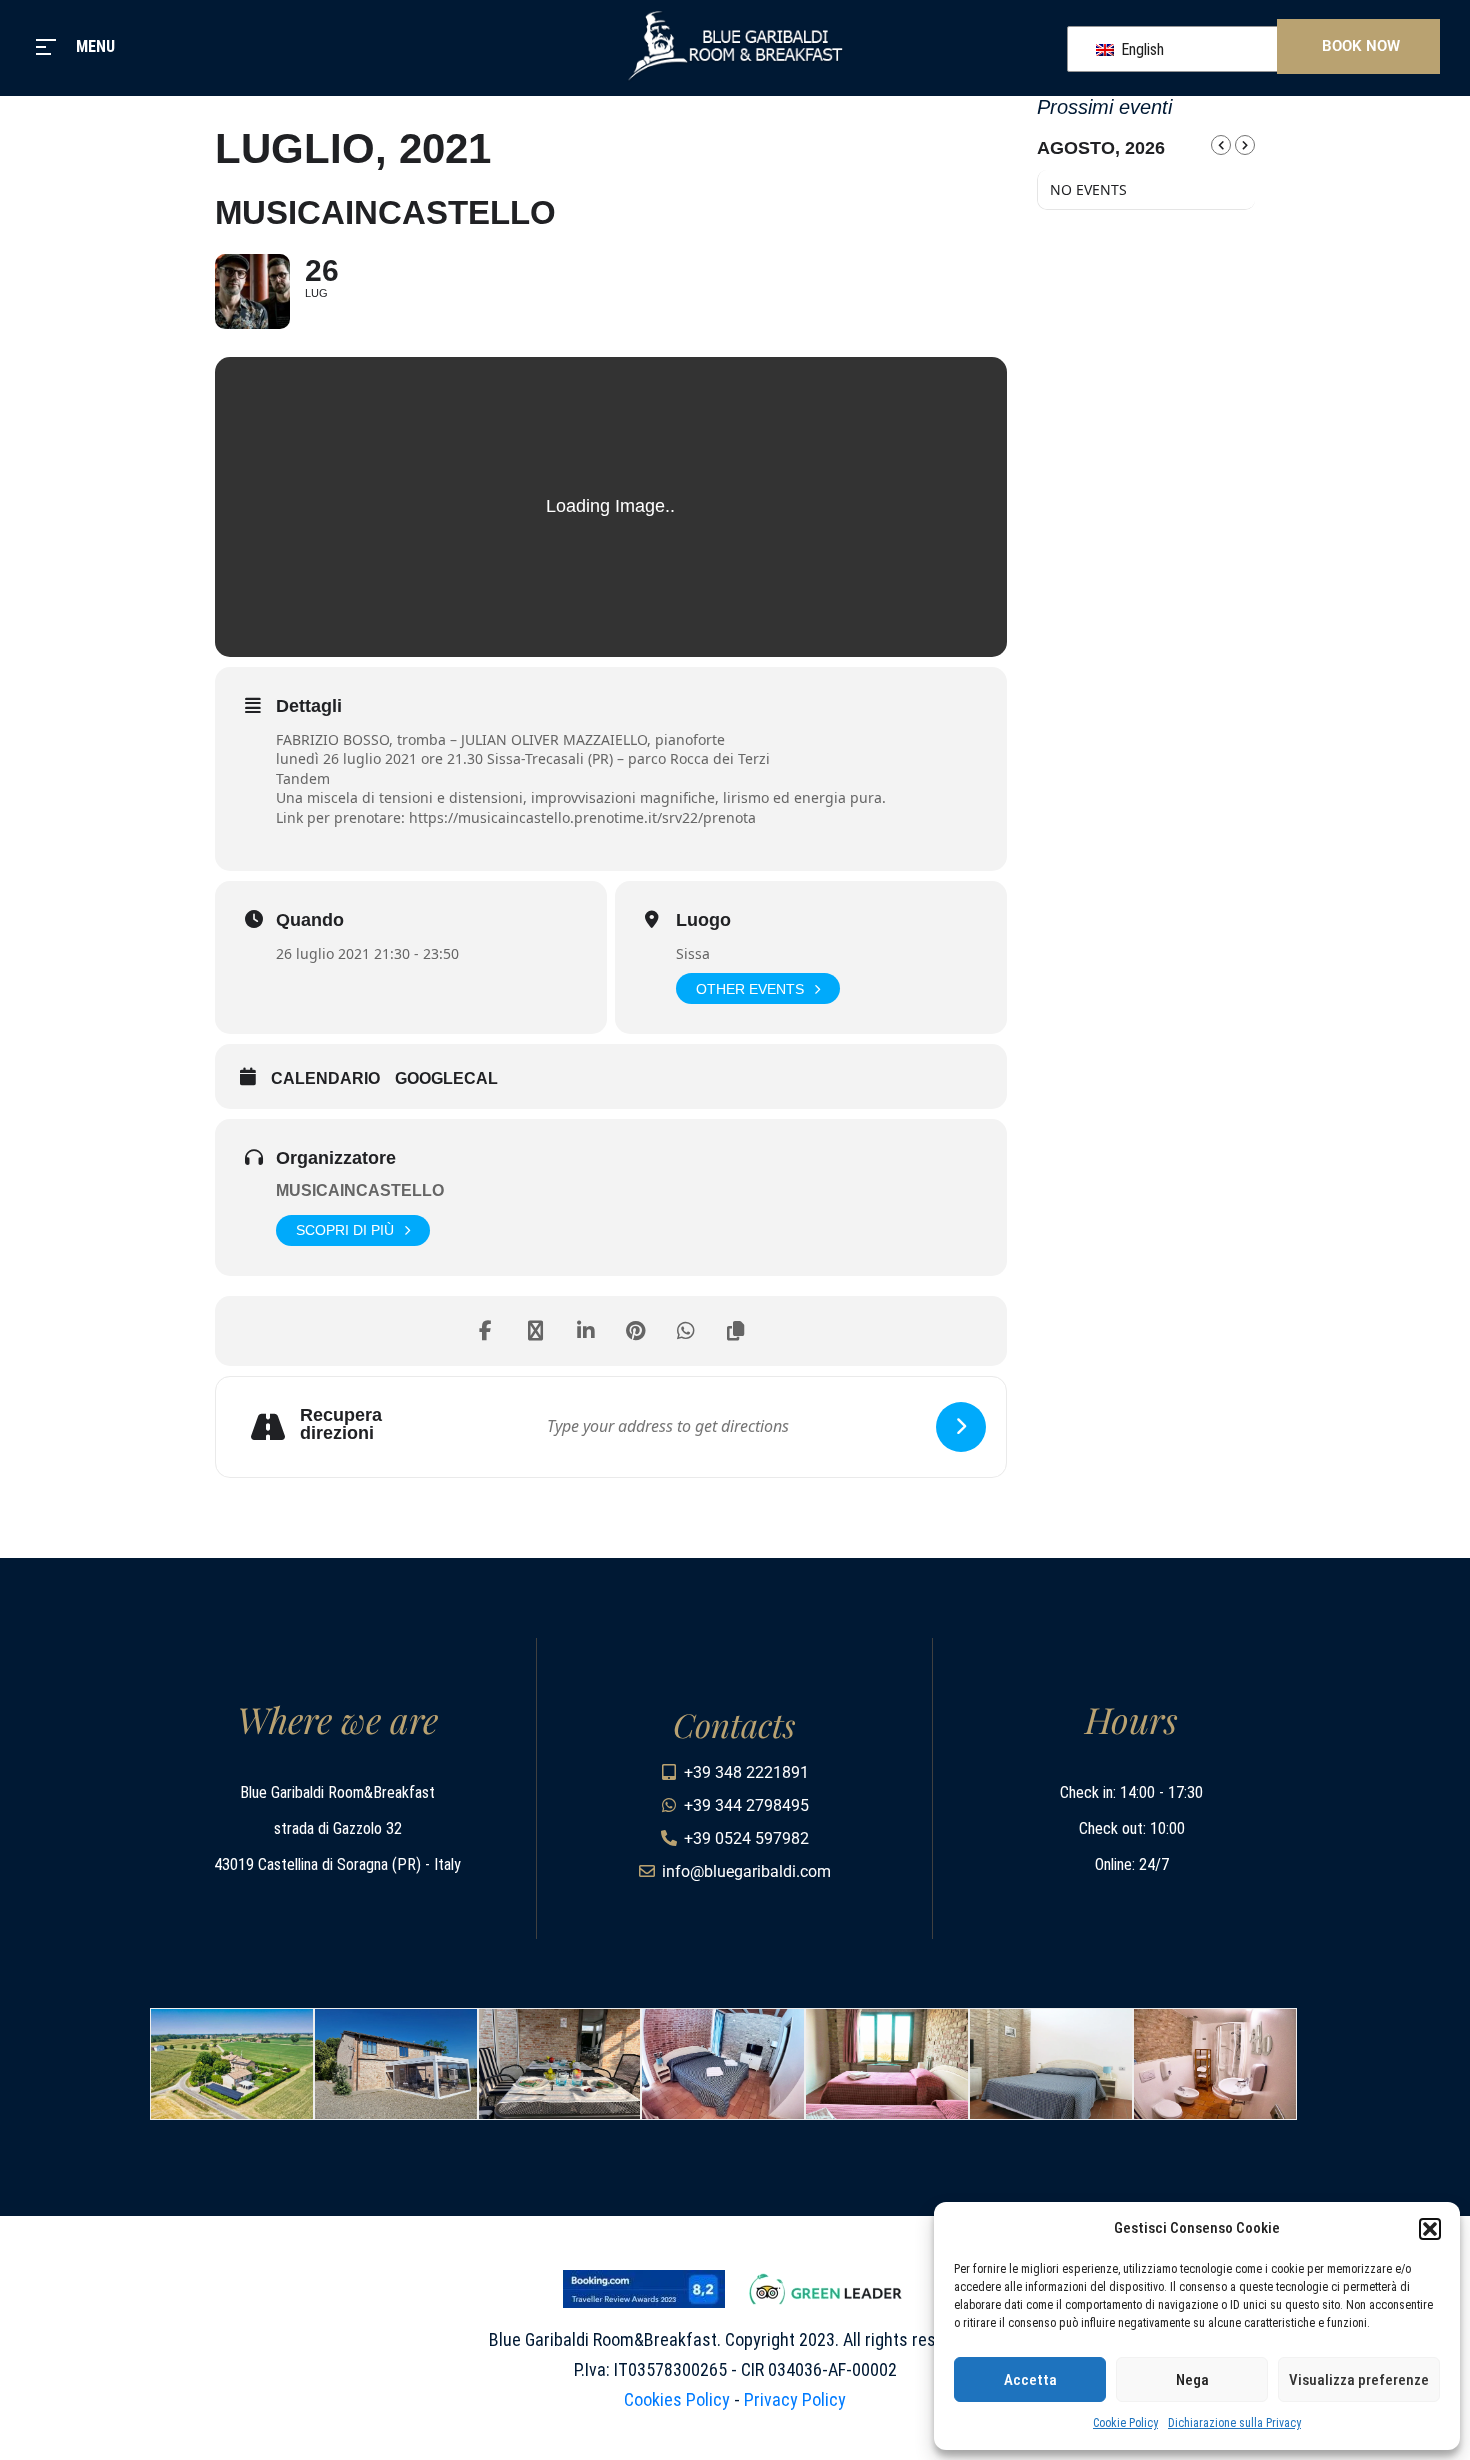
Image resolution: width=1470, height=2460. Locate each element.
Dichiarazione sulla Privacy (1234, 2423)
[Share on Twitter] (536, 1331)
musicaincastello (360, 1190)
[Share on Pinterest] (636, 1331)
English (1140, 49)
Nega (1192, 2380)
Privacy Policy (795, 2399)
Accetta (1030, 2380)
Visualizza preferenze (1359, 2380)
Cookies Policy (677, 2399)
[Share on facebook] (486, 1331)
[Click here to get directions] (961, 1427)
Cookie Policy (1125, 2423)
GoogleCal (446, 1078)
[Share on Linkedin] (586, 1331)
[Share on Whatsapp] (686, 1331)
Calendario (325, 1078)
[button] (1430, 2229)
